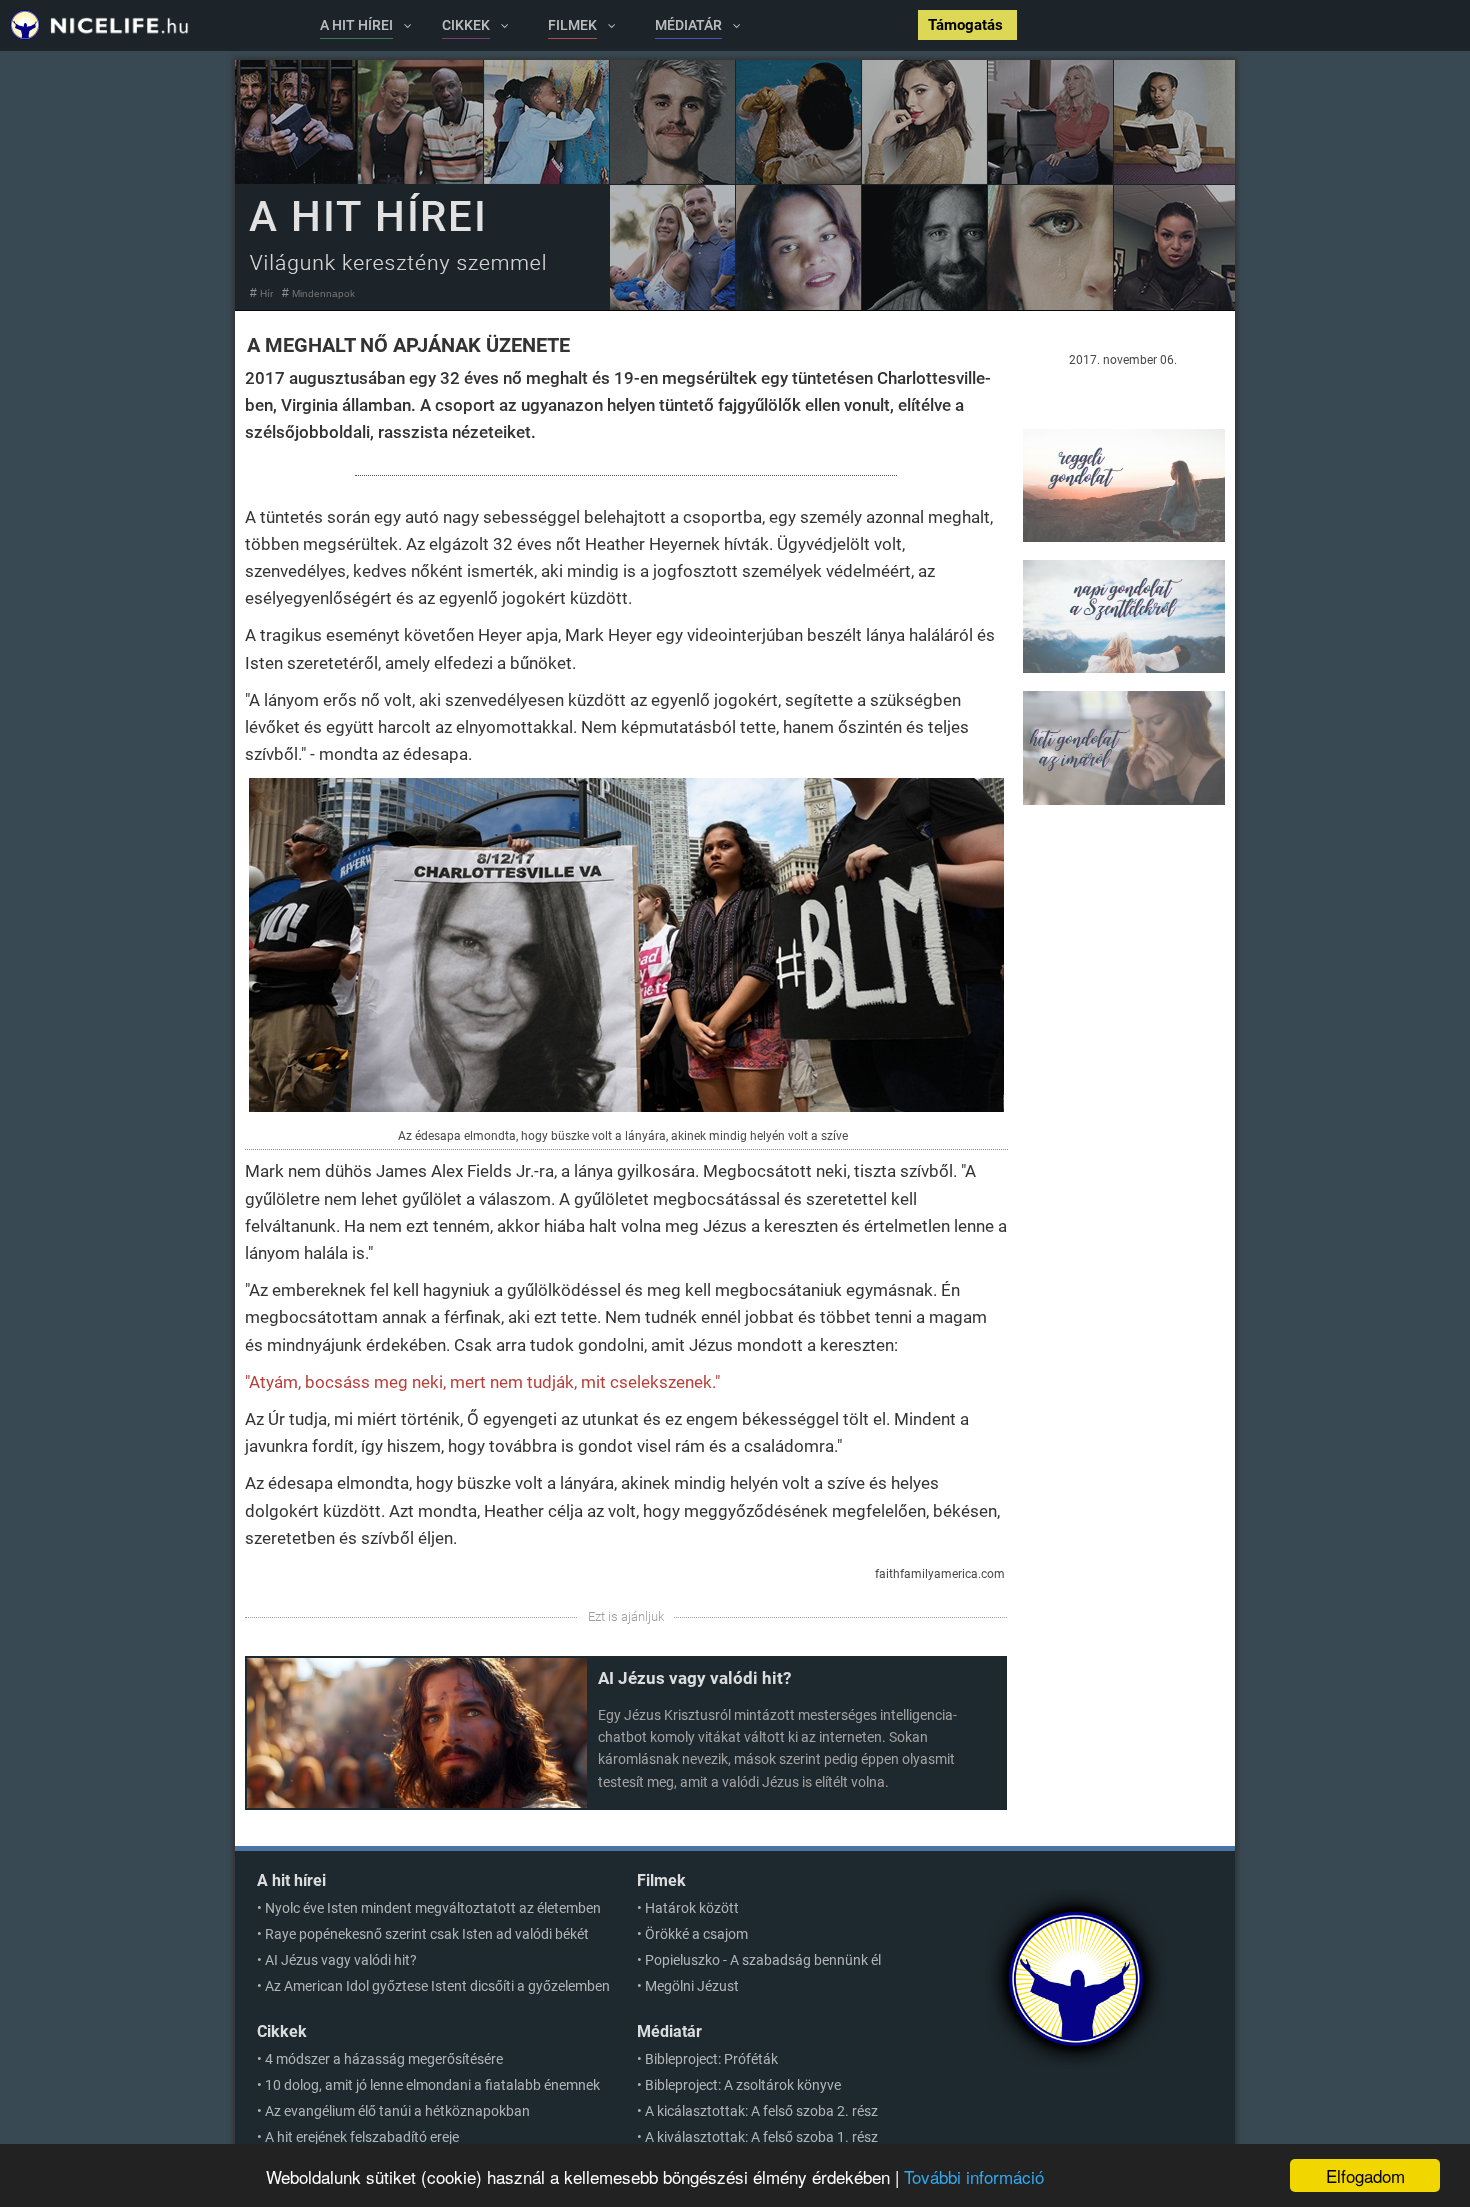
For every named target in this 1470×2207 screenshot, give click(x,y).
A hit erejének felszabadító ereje (362, 2137)
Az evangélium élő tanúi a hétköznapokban (397, 2111)
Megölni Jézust (692, 1986)
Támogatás (967, 25)
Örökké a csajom (696, 1934)
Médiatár (669, 2031)
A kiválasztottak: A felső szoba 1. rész (761, 2137)
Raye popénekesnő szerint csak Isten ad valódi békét (427, 1934)
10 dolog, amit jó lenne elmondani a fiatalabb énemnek (432, 2085)
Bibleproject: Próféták (711, 2059)
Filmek (661, 1880)
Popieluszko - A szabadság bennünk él (763, 1960)
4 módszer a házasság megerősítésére (384, 2059)
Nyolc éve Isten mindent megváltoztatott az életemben (433, 1908)
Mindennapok (323, 293)
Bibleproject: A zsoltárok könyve (743, 2085)
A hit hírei (291, 1880)
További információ (974, 2176)
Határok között (692, 1908)
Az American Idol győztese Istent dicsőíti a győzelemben (437, 1986)
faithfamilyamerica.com (940, 1574)
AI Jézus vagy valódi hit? (694, 1678)
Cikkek (282, 2031)
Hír (266, 293)
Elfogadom (1365, 2175)
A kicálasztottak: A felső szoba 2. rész (761, 2111)
